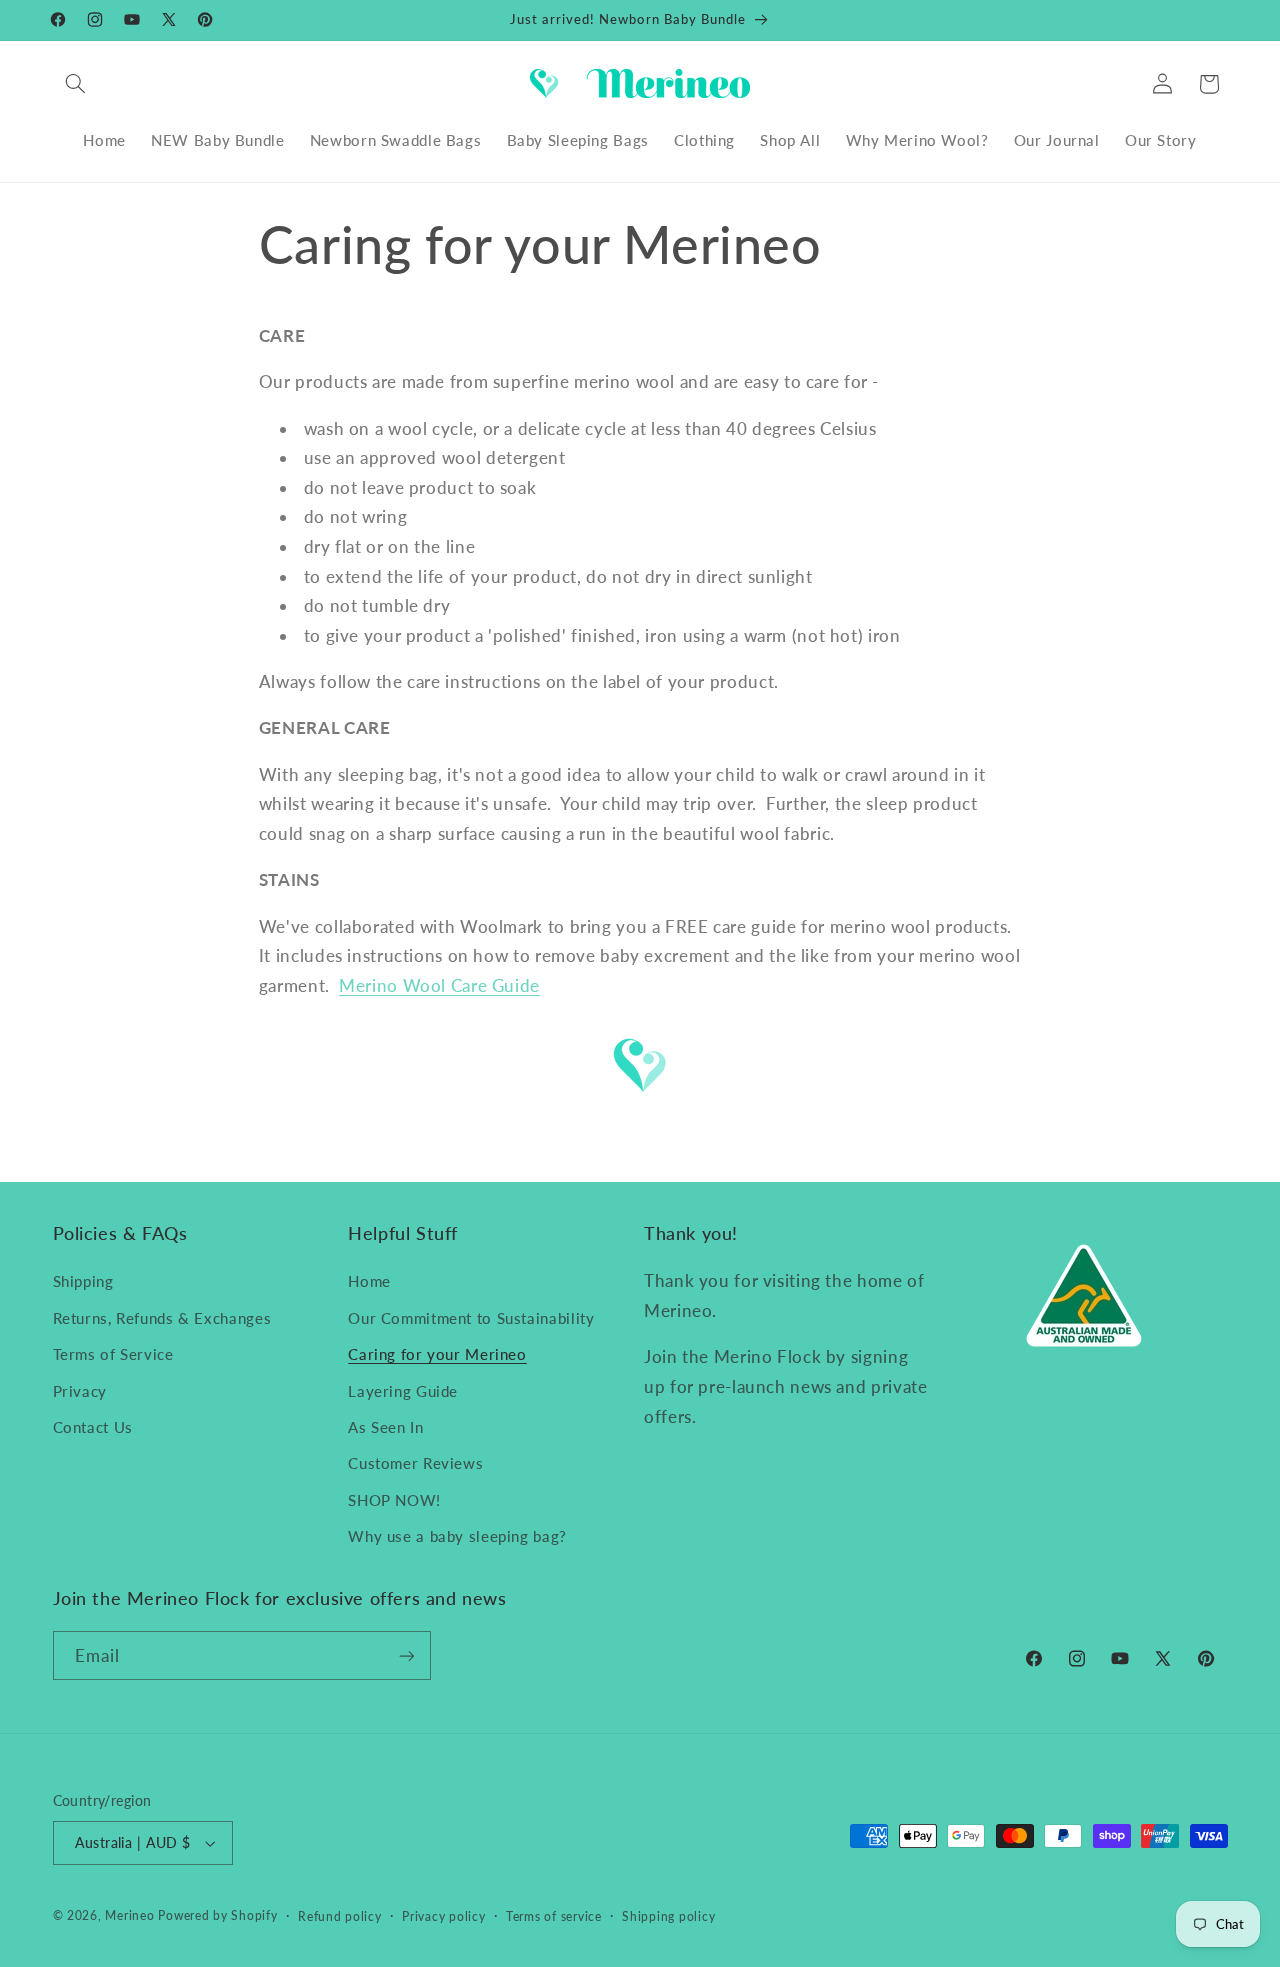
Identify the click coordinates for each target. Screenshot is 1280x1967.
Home (369, 1281)
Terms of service (554, 1916)
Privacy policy (443, 1916)
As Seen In (385, 1427)
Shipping (83, 1281)
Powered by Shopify (217, 1915)
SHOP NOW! (394, 1500)
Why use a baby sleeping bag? (457, 1536)
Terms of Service (113, 1354)
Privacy (80, 1391)
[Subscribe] (406, 1655)
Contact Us (93, 1427)
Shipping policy (668, 1916)
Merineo (129, 1915)
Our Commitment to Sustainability (471, 1318)
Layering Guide (403, 1391)
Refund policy (340, 1916)
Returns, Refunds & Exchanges (162, 1318)
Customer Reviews (415, 1463)
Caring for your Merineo (437, 1354)
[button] (76, 84)
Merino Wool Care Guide (439, 985)
